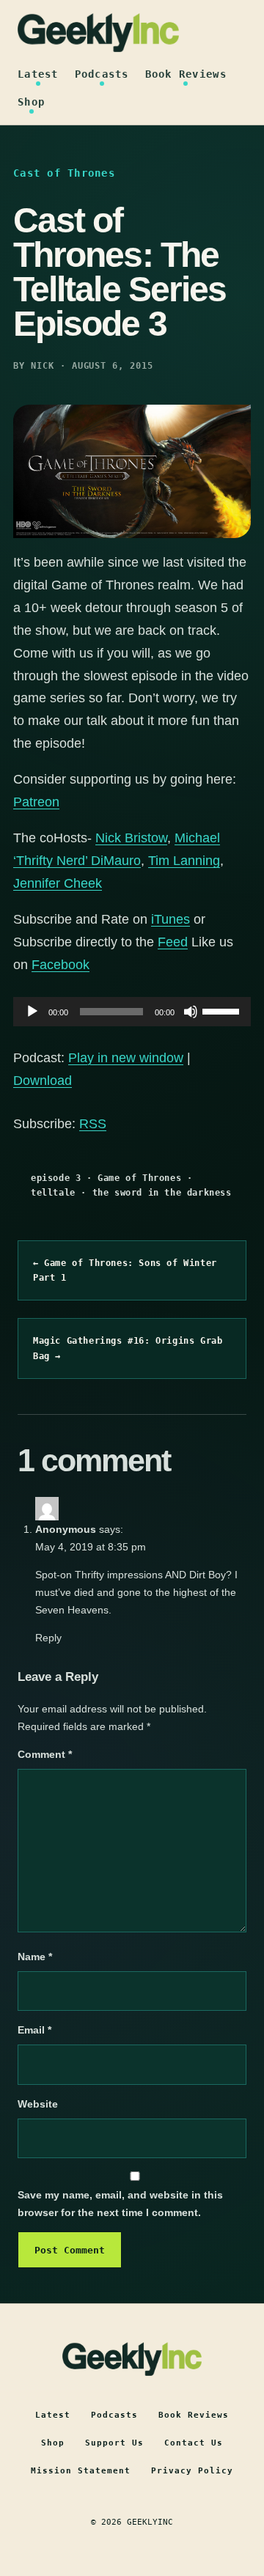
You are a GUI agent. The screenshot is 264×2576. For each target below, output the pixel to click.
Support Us (114, 2443)
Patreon (36, 802)
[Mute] (191, 1012)
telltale (53, 1193)
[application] (132, 1012)
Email (34, 2030)
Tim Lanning (184, 861)
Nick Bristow (131, 838)
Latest (38, 74)
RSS (93, 1124)
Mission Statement (81, 2471)
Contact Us (194, 2443)
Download (43, 1081)
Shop (31, 102)
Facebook (60, 965)
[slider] (223, 1010)
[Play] (32, 1012)
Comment (45, 1754)
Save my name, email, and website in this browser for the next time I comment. (120, 2204)
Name (35, 1957)
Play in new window (126, 1058)
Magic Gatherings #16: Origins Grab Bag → (128, 1348)
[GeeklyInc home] (98, 33)
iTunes (170, 919)
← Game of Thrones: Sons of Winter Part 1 (125, 1270)
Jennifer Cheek (58, 883)
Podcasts (102, 74)
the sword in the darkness (162, 1193)
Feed (173, 942)
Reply (48, 1638)
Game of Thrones (139, 1178)
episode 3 (56, 1178)
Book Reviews (186, 74)
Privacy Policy (192, 2471)
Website (38, 2104)
